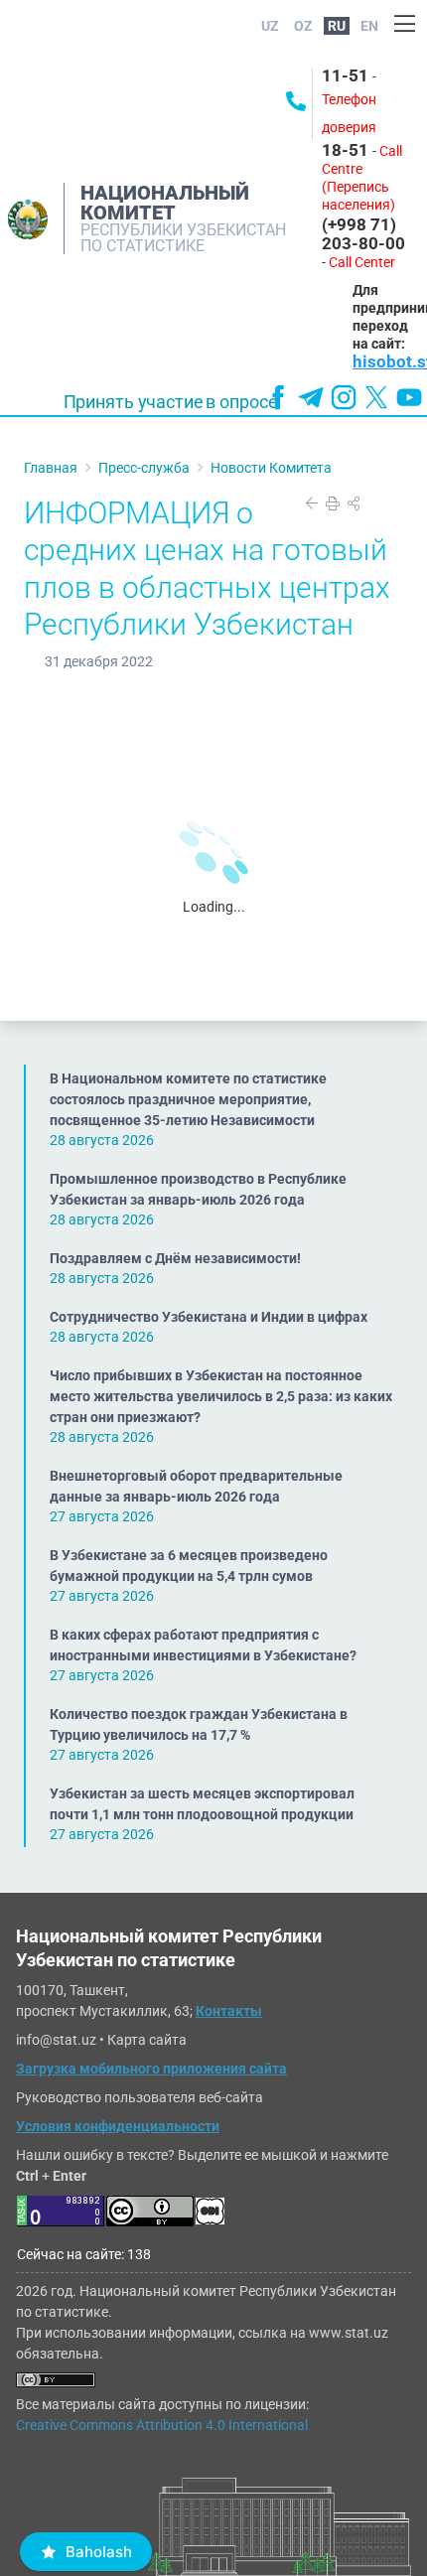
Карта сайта (147, 2040)
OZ (303, 26)
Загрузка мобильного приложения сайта (151, 2069)
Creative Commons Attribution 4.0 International (162, 2425)
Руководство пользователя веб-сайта (140, 2097)
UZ (270, 26)
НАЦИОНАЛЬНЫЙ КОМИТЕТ (165, 203)
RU (337, 26)
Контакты (229, 2011)
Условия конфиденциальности (118, 2126)
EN (369, 26)
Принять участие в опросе (170, 402)
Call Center (362, 262)
